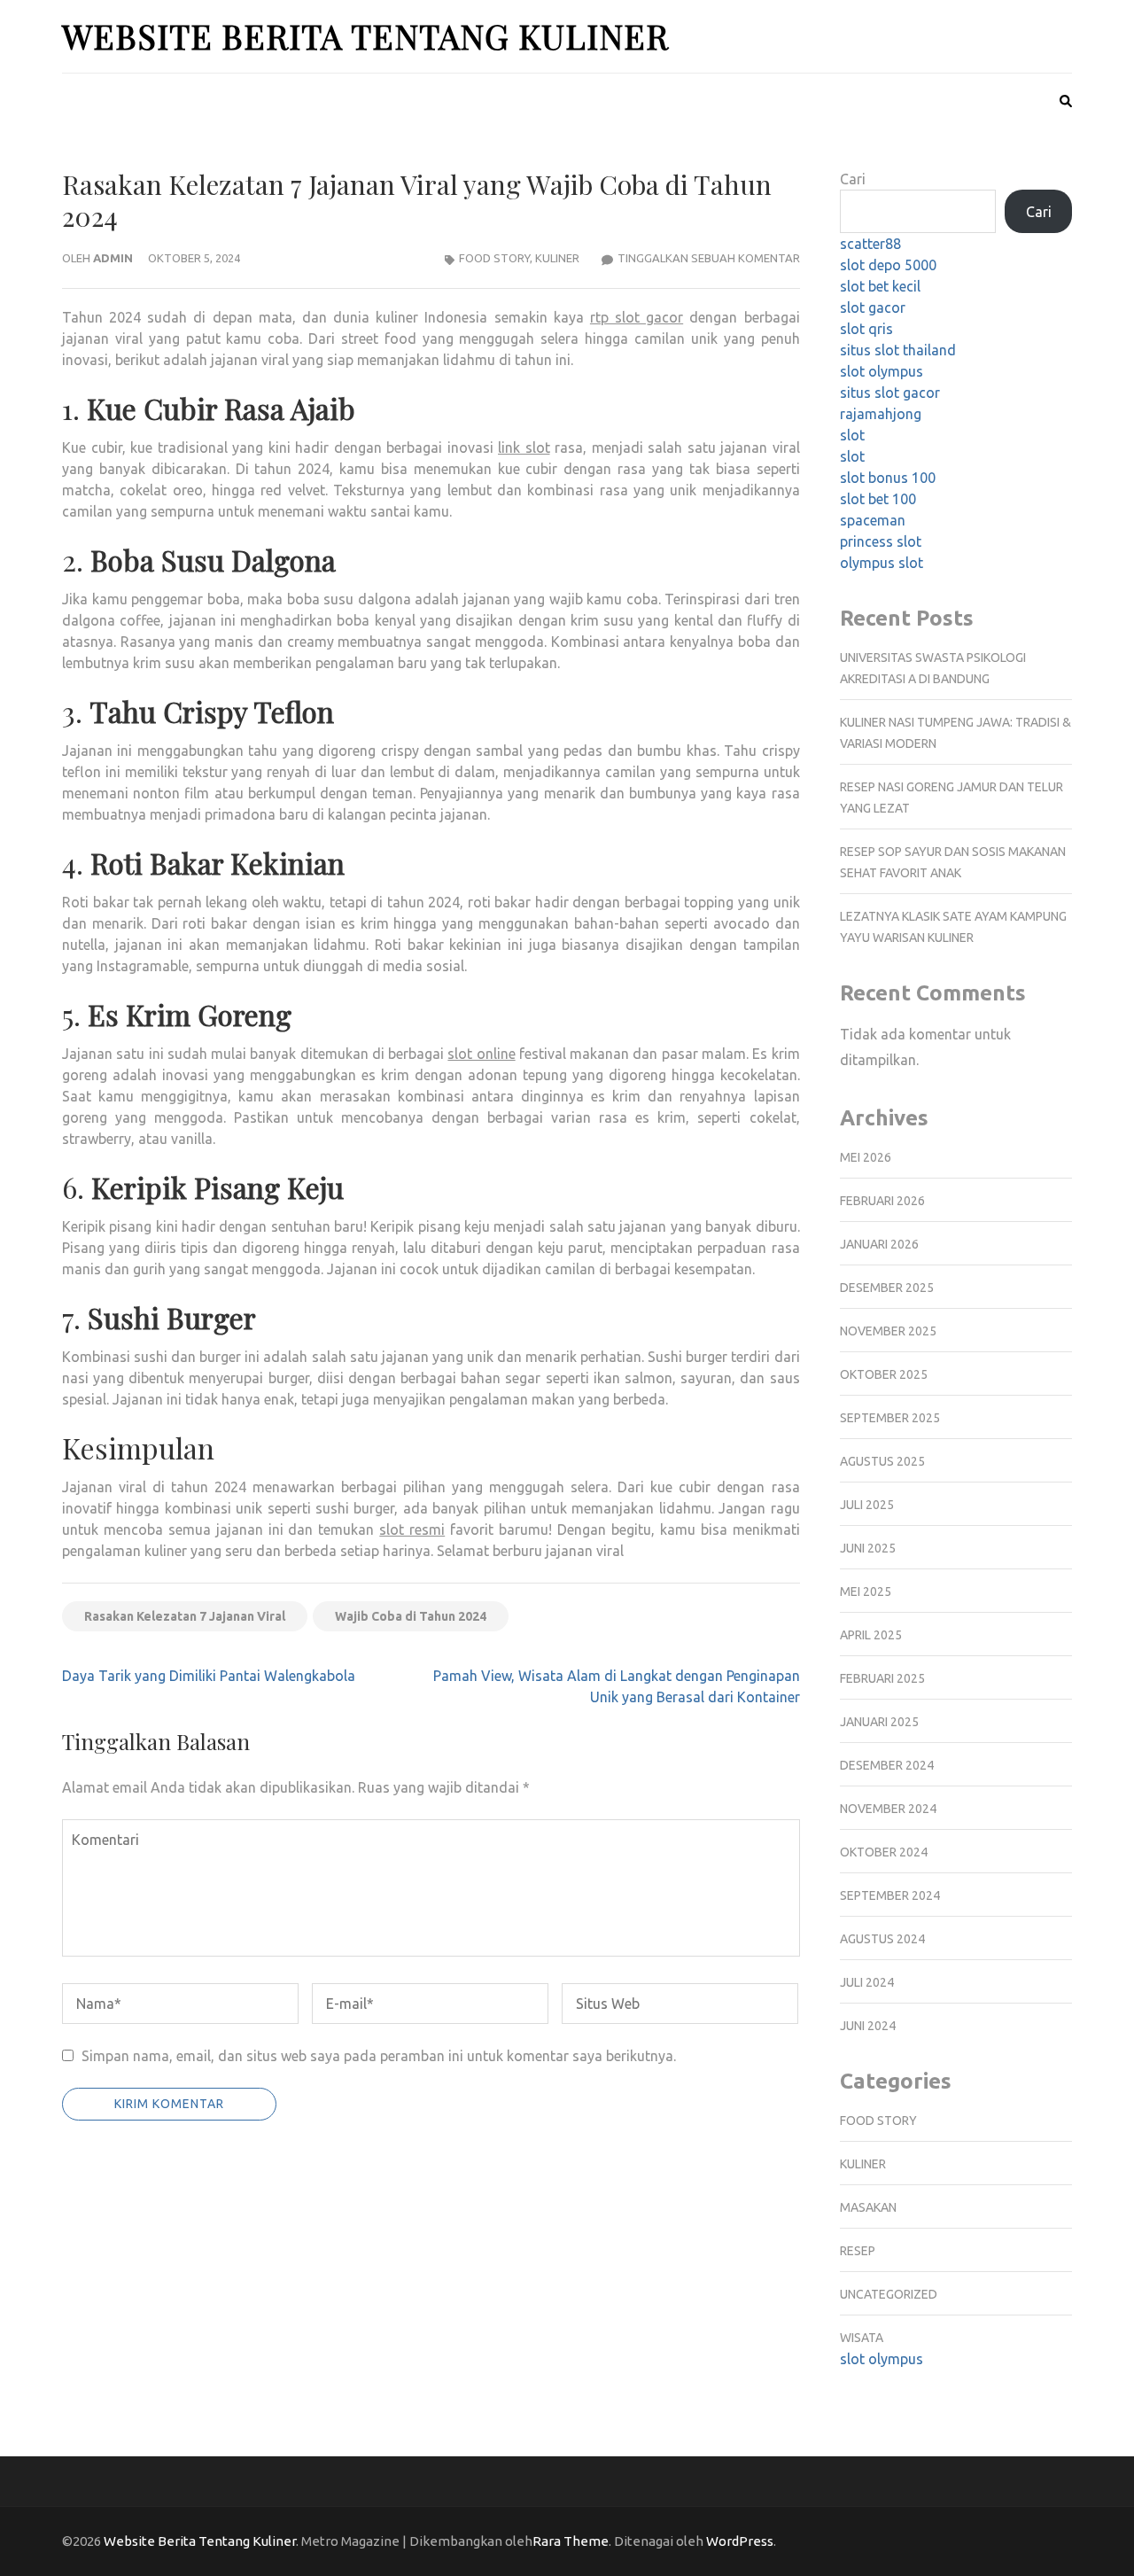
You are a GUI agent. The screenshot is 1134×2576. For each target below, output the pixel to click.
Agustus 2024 (882, 1939)
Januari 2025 (879, 1722)
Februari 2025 (882, 1678)
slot (852, 435)
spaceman (873, 520)
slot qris (866, 329)
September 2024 (890, 1895)
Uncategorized (889, 2294)
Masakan (868, 2207)
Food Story (494, 258)
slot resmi (412, 1529)
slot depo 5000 (888, 265)
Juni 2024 (868, 2026)
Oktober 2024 (884, 1852)
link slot (524, 447)
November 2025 (888, 1331)
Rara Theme (571, 2541)
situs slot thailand (898, 350)
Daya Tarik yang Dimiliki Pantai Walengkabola (209, 1676)
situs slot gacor (890, 393)
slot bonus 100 (888, 478)
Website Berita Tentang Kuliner (365, 36)
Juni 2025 (868, 1548)
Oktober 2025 (884, 1374)
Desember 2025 (887, 1288)
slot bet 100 (878, 499)
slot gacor (873, 307)
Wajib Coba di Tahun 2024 (411, 1616)
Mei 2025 (866, 1592)
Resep (858, 2251)
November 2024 (888, 1809)
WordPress (740, 2541)
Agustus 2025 (882, 1461)
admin (113, 258)
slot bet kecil (880, 286)
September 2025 (890, 1418)
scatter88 (870, 244)
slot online (481, 1054)
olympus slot (882, 563)
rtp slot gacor (637, 317)
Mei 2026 (866, 1157)
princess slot (881, 541)
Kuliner (557, 258)
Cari (853, 179)
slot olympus (882, 371)
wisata (862, 2338)
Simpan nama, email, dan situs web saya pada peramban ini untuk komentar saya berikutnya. (379, 2056)
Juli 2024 (867, 1982)
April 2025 (871, 1635)
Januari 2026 (879, 1244)
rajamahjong (881, 414)
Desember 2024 (887, 1765)
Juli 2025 (867, 1505)
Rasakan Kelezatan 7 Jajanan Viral (185, 1616)
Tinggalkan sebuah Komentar (709, 258)
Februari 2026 (882, 1201)
